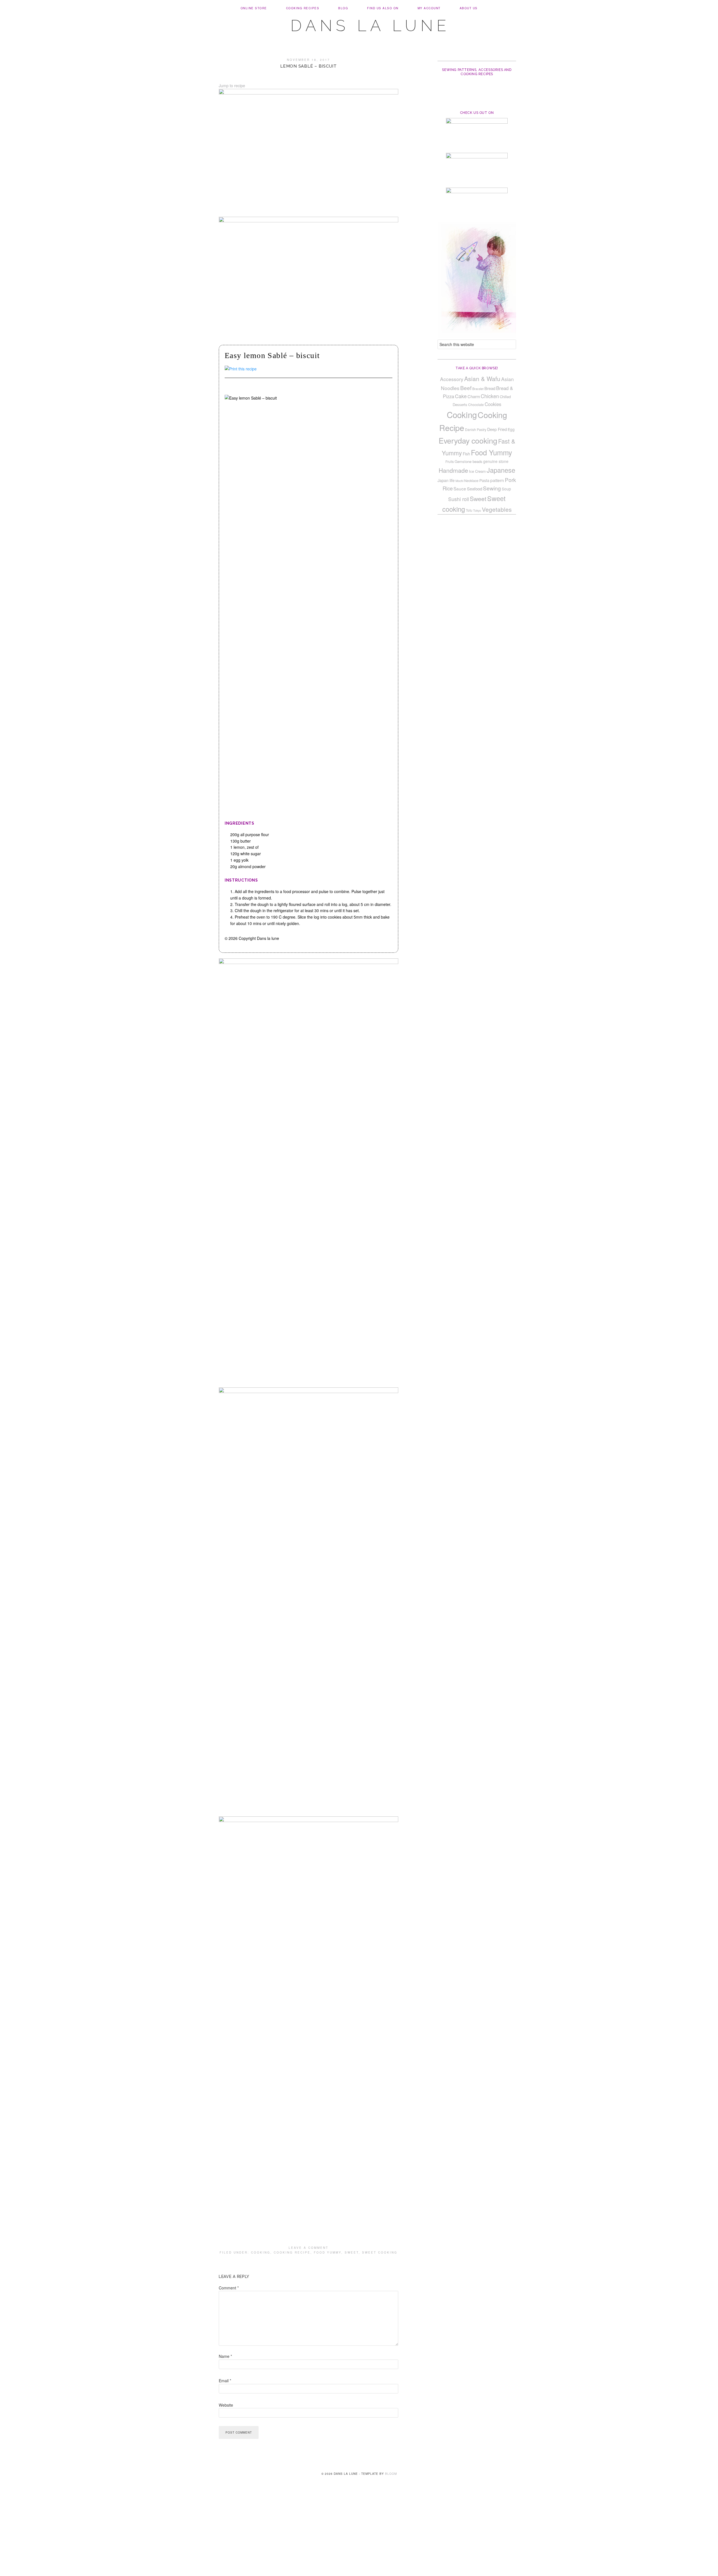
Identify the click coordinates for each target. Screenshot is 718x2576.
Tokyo (477, 510)
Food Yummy (328, 2252)
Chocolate (476, 404)
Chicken (490, 396)
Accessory (452, 379)
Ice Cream (477, 471)
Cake (461, 396)
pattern (497, 480)
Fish (466, 454)
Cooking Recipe (292, 2252)
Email (225, 2381)
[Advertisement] (359, 2535)
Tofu (469, 510)
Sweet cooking (380, 2252)
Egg (511, 429)
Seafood (475, 489)
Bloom (391, 2474)
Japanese (501, 470)
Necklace (471, 481)
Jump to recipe (232, 86)
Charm (474, 396)
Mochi (459, 481)
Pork (510, 480)
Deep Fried (497, 429)
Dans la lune (370, 26)
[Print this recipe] (241, 369)
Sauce (460, 488)
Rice (448, 488)
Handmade (453, 470)
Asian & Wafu (482, 379)
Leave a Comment (309, 2248)
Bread (490, 388)
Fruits (450, 461)
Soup (506, 489)
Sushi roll (459, 499)
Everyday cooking (468, 440)
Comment (229, 2288)
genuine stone (496, 461)
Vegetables (497, 509)
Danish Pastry (476, 429)
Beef (466, 388)
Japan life (446, 480)
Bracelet (478, 389)
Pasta (484, 480)
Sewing (492, 488)
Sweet (352, 2252)
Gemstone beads (469, 461)
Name (225, 2356)
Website (226, 2405)
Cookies (493, 404)
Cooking (261, 2252)
